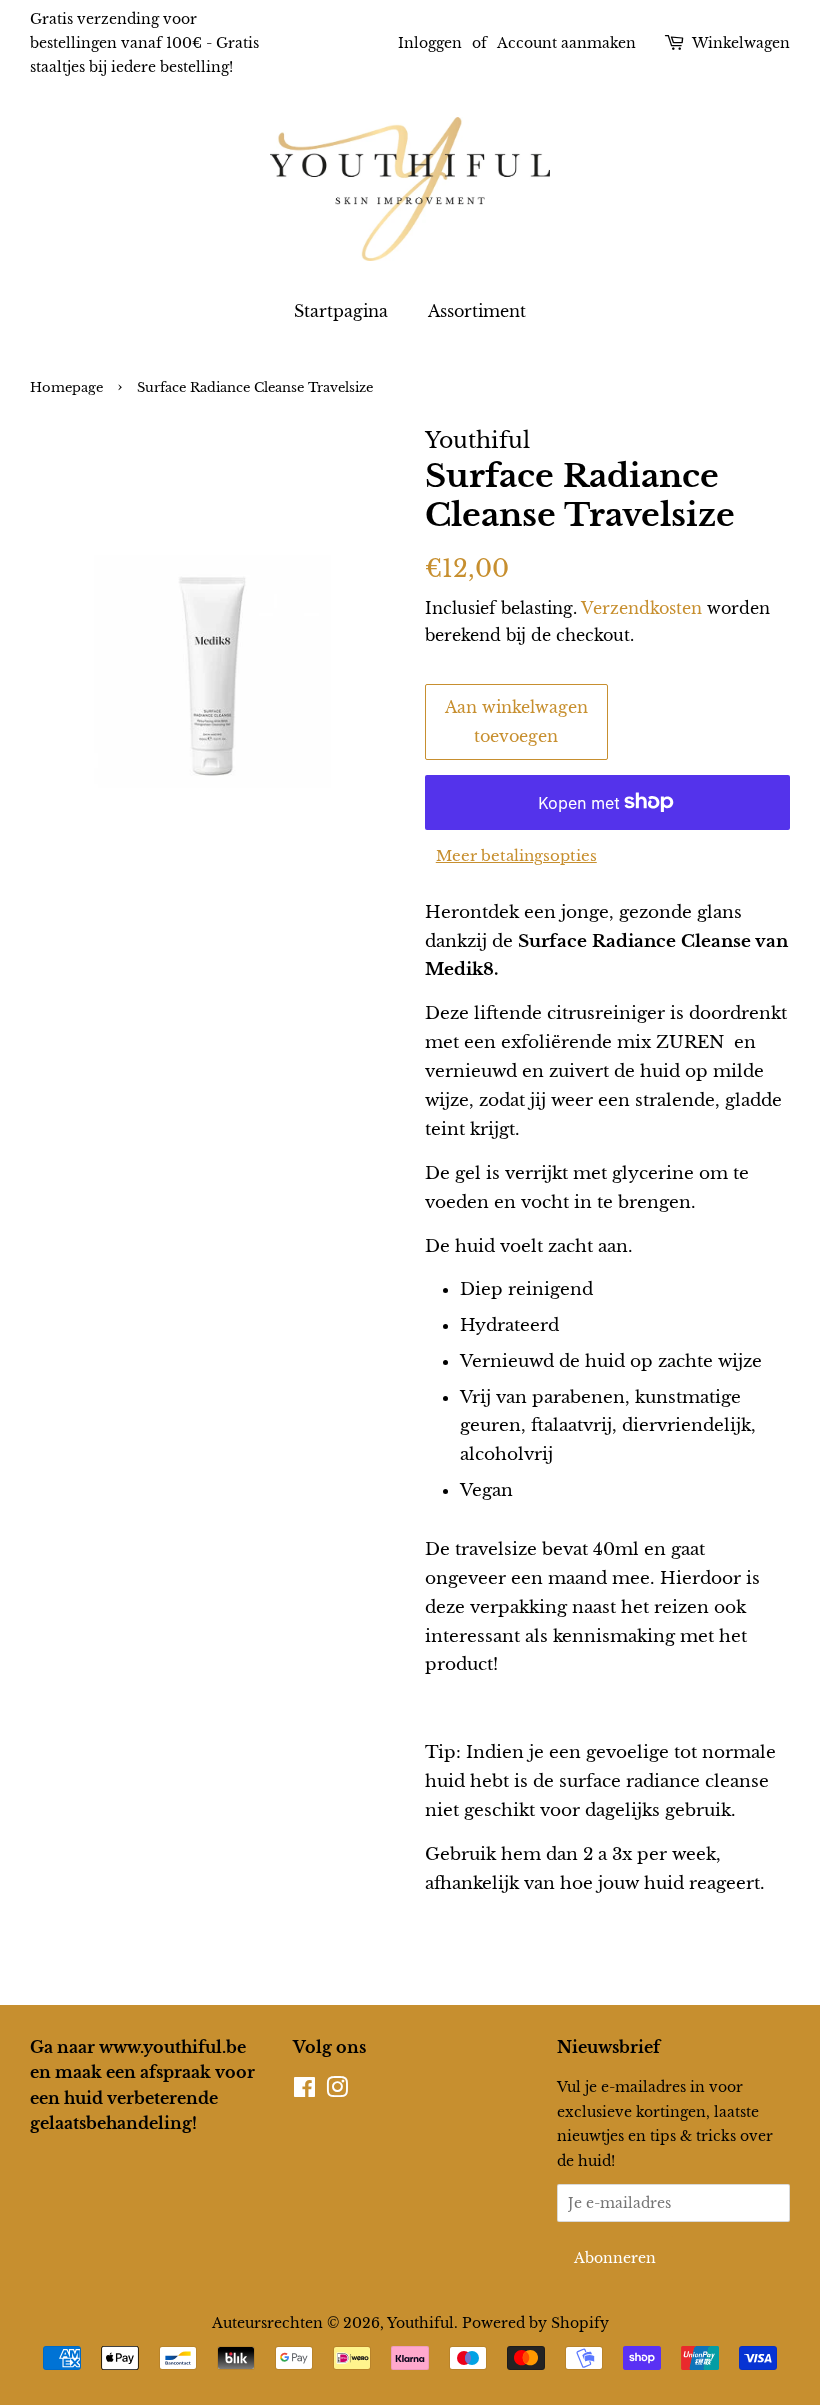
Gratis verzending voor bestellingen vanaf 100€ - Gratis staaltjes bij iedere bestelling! (144, 43)
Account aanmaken (566, 43)
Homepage (66, 387)
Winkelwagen (741, 43)
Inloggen (430, 43)
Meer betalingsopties (516, 855)
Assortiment (477, 311)
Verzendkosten (641, 608)
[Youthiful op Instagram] (337, 2091)
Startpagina (341, 311)
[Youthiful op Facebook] (304, 2091)
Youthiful (420, 2323)
